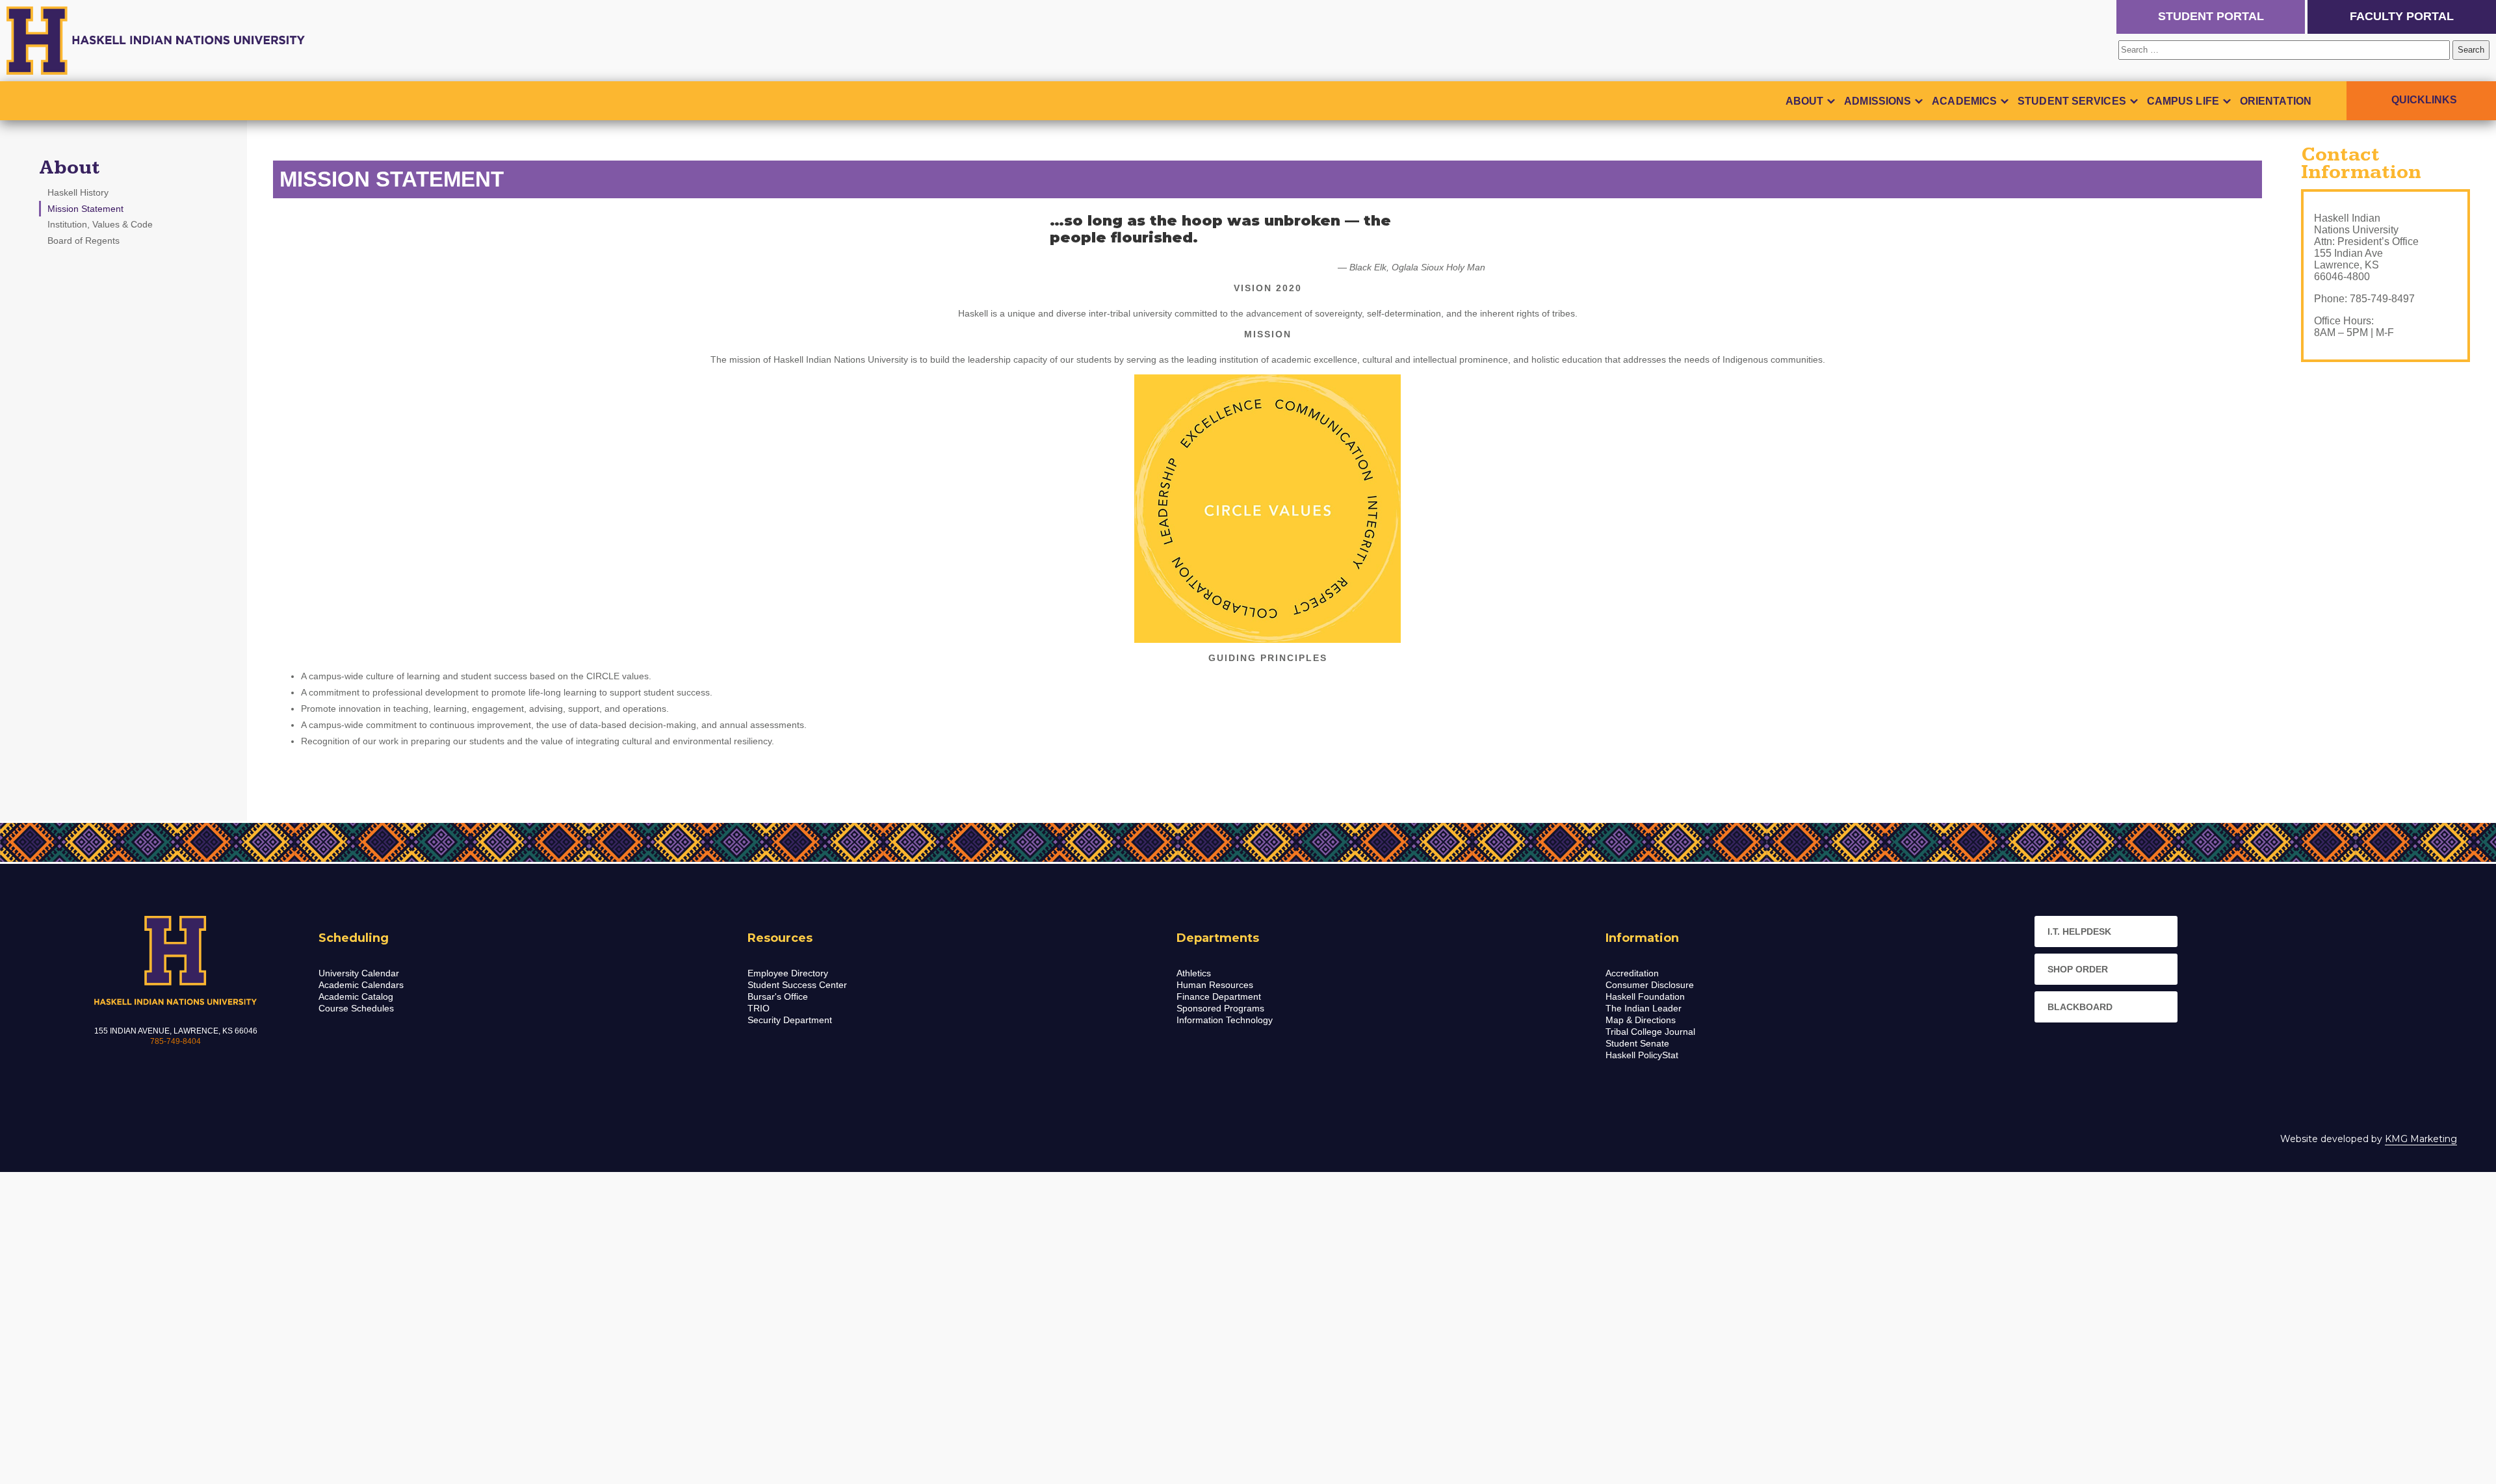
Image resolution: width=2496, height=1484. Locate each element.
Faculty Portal (2402, 16)
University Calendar (359, 973)
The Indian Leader (1644, 1008)
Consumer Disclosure (1650, 985)
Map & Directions (1641, 1020)
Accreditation (1632, 973)
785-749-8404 (175, 1041)
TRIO (759, 1008)
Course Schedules (356, 1008)
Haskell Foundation (1645, 996)
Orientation (2276, 101)
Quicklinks (2424, 100)
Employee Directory (788, 973)
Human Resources (1215, 985)
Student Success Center (797, 985)
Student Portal (2211, 16)
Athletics (1194, 973)
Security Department (790, 1020)
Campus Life (2183, 101)
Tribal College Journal (1650, 1032)
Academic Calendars (361, 985)
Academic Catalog (356, 996)
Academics (1964, 101)
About (1805, 101)
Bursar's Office (778, 996)
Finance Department (1219, 996)
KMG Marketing (2421, 1139)
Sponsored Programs (1220, 1008)
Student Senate (1637, 1043)
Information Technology (1225, 1020)
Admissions (1878, 101)
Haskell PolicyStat (1642, 1055)
